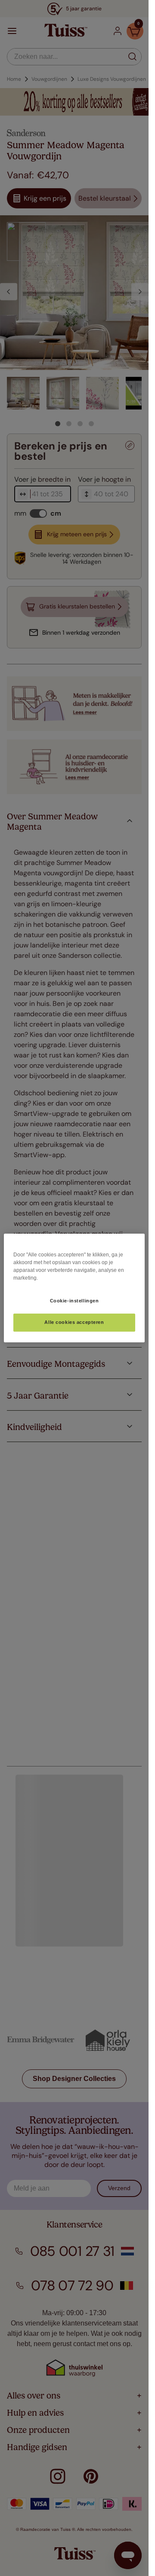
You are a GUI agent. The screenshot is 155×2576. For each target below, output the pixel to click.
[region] (74, 1288)
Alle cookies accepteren (74, 1323)
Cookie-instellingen (74, 1301)
